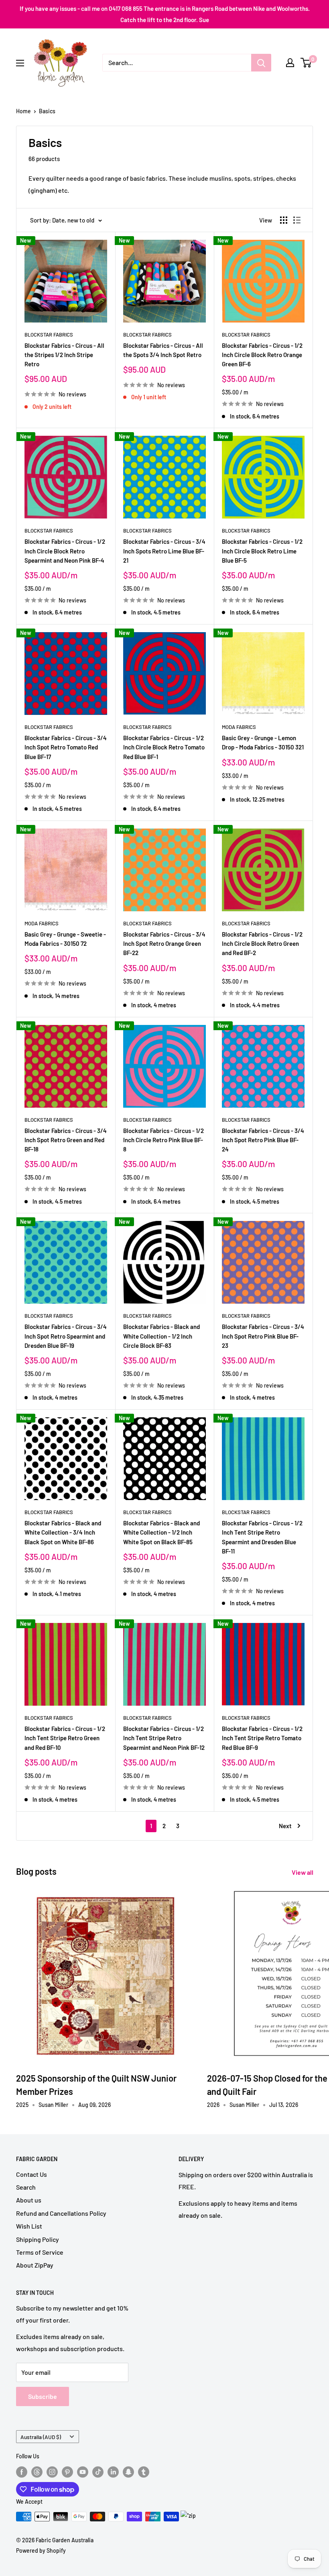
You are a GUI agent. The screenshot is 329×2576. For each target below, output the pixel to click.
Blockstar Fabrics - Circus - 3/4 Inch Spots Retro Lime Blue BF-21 (164, 551)
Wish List (29, 2226)
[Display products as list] (297, 220)
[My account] (290, 63)
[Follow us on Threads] (37, 2472)
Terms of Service (40, 2252)
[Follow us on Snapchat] (128, 2472)
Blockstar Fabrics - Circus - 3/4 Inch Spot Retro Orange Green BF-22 (164, 944)
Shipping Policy (38, 2239)
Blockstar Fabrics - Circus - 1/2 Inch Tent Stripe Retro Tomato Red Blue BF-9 (262, 1738)
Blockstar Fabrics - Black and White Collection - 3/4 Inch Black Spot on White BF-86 (63, 1532)
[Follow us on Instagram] (52, 2472)
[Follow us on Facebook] (22, 2472)
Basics (47, 111)
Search (26, 2187)
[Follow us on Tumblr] (144, 2472)
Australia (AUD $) (41, 2437)
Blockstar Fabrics (49, 335)
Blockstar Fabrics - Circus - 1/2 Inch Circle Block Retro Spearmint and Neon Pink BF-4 (65, 551)
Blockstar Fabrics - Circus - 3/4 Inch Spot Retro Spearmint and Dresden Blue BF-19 (66, 1336)
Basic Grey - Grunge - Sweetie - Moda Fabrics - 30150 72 (65, 939)
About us (29, 2200)
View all (303, 1872)
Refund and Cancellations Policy (61, 2213)
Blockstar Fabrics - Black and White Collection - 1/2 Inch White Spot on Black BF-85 (161, 1532)
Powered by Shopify (41, 2550)
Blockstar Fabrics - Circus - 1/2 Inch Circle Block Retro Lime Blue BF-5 (262, 551)
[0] (306, 63)
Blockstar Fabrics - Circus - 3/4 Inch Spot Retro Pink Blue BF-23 (263, 1336)
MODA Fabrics (239, 727)
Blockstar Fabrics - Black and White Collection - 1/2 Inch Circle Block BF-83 (161, 1336)
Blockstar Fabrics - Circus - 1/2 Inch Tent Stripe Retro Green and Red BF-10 (65, 1738)
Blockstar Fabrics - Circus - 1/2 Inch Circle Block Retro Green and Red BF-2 (262, 944)
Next (285, 1826)
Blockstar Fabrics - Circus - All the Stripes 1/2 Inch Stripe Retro (64, 355)
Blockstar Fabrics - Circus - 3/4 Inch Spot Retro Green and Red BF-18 (66, 1140)
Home (23, 111)
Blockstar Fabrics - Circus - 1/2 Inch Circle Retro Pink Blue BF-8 (163, 1140)
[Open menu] (20, 63)
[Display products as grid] (284, 220)
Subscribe (43, 2396)
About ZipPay (35, 2265)
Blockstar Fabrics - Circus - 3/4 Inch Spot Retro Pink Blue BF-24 (263, 1140)
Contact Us (31, 2174)
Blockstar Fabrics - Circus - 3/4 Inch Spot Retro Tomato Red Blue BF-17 (66, 747)
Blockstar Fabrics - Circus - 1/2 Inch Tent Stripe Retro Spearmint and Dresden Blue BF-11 (262, 1537)
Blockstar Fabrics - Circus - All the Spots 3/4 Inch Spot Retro (163, 350)
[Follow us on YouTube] (83, 2472)
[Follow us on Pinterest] (67, 2472)
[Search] (261, 63)
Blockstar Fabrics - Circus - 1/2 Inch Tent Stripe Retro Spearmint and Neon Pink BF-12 (164, 1738)
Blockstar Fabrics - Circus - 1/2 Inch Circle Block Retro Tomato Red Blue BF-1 (164, 747)
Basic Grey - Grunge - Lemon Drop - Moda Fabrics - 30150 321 (263, 742)
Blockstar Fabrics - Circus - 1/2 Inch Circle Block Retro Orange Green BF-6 (262, 355)
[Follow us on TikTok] (98, 2472)
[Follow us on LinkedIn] (113, 2472)
